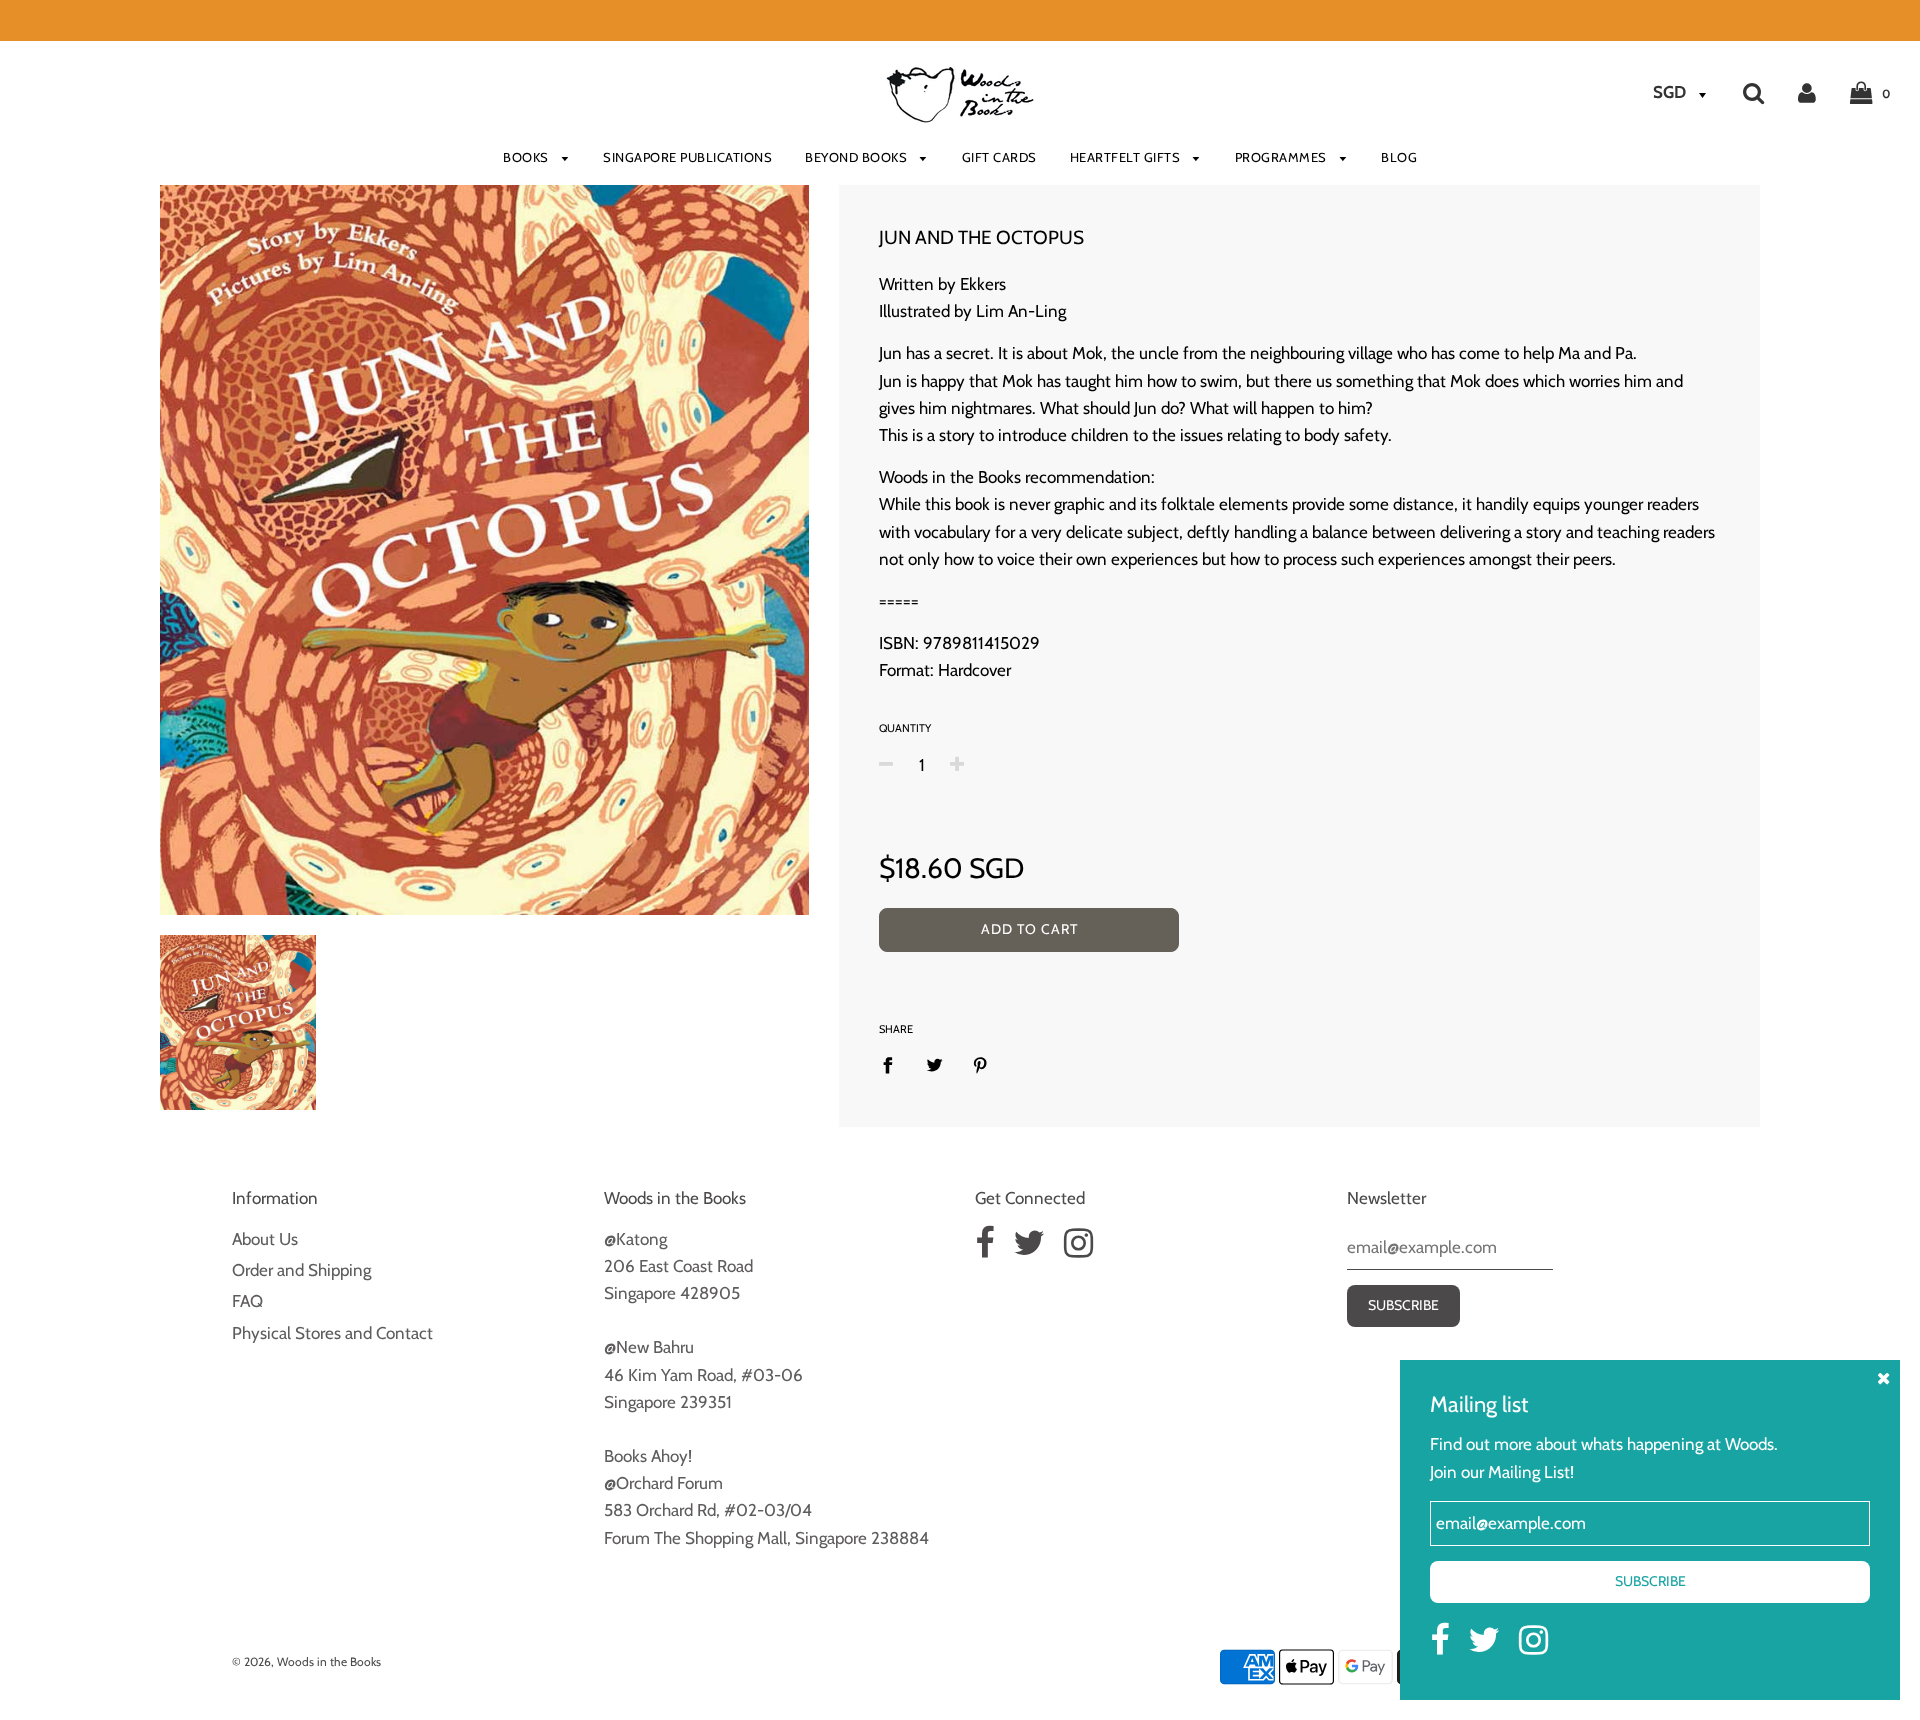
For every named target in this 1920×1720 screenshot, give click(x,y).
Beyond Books (858, 157)
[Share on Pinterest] (980, 1065)
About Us (265, 1239)
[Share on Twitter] (934, 1065)
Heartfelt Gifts (1127, 157)
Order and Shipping (301, 1270)
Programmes (1283, 157)
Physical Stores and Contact (332, 1333)
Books (527, 157)
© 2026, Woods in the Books (306, 1661)
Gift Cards (999, 157)
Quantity (905, 728)
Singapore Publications (687, 157)
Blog (1399, 157)
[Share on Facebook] (894, 1065)
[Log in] (1807, 92)
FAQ (247, 1301)
